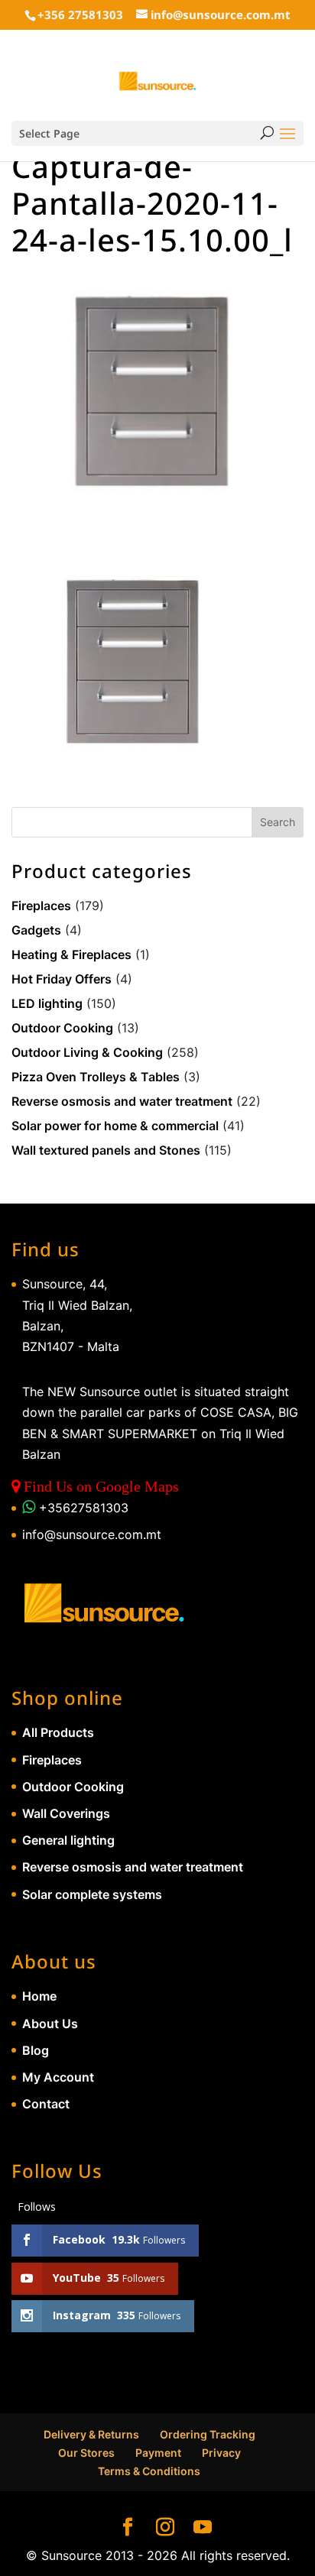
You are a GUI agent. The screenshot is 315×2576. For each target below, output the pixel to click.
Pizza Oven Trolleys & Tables (96, 1077)
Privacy (221, 2453)
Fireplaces (41, 906)
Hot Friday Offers (62, 979)
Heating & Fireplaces (71, 954)
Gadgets (36, 930)
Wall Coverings (66, 1813)
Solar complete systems (92, 1894)
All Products (58, 1732)
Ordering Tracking (208, 2434)
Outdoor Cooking (62, 1028)
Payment (158, 2453)
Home (39, 1996)
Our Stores (86, 2453)
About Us (50, 2024)
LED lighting (47, 1003)
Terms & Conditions (149, 2471)
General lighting (68, 1840)
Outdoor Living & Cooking (87, 1052)
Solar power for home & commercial (115, 1126)
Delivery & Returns (91, 2434)
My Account (58, 2077)
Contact (46, 2104)
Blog (36, 2050)
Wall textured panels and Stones (106, 1150)
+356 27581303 (80, 15)
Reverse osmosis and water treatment (122, 1101)
